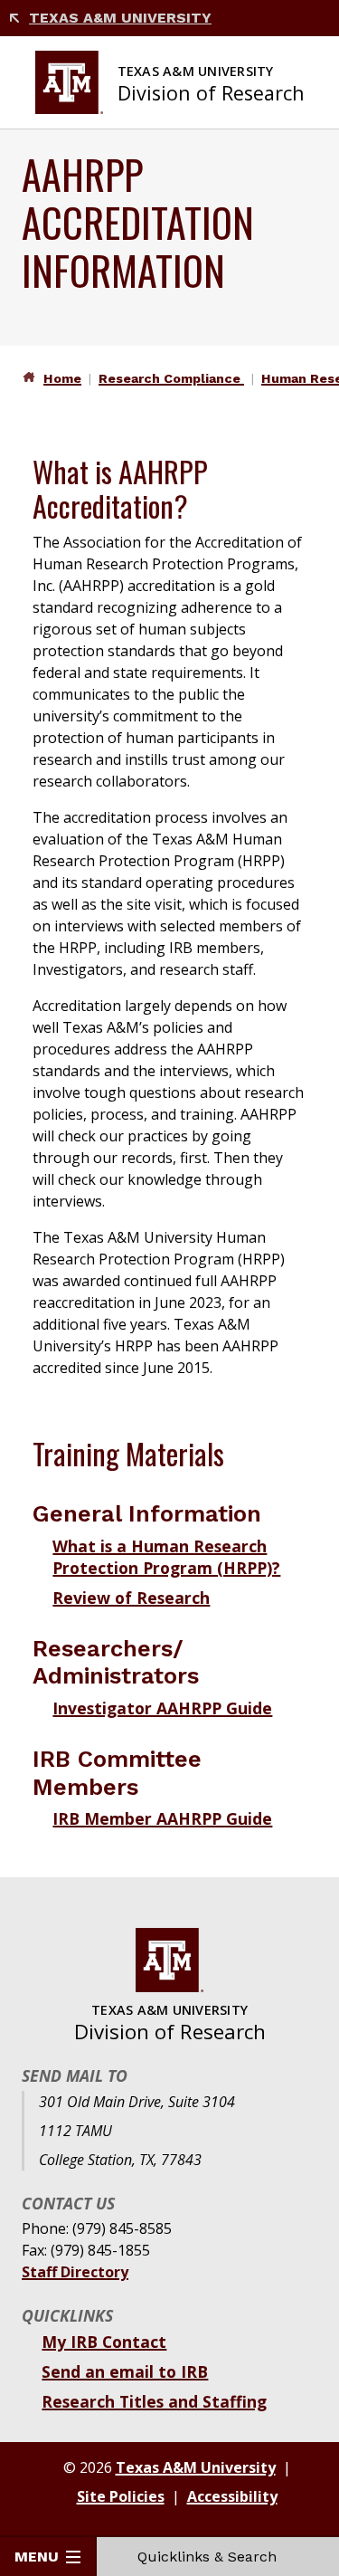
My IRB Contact (104, 2342)
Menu (37, 2557)
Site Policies (121, 2496)
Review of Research (131, 1598)
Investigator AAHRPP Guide (162, 1708)
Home (62, 378)
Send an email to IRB (125, 2371)
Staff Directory (75, 2272)
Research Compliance (171, 378)
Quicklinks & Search (207, 2557)
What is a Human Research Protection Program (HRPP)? (166, 1557)
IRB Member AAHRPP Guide (162, 1818)
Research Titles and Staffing (154, 2401)
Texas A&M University (120, 18)
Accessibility (232, 2496)
